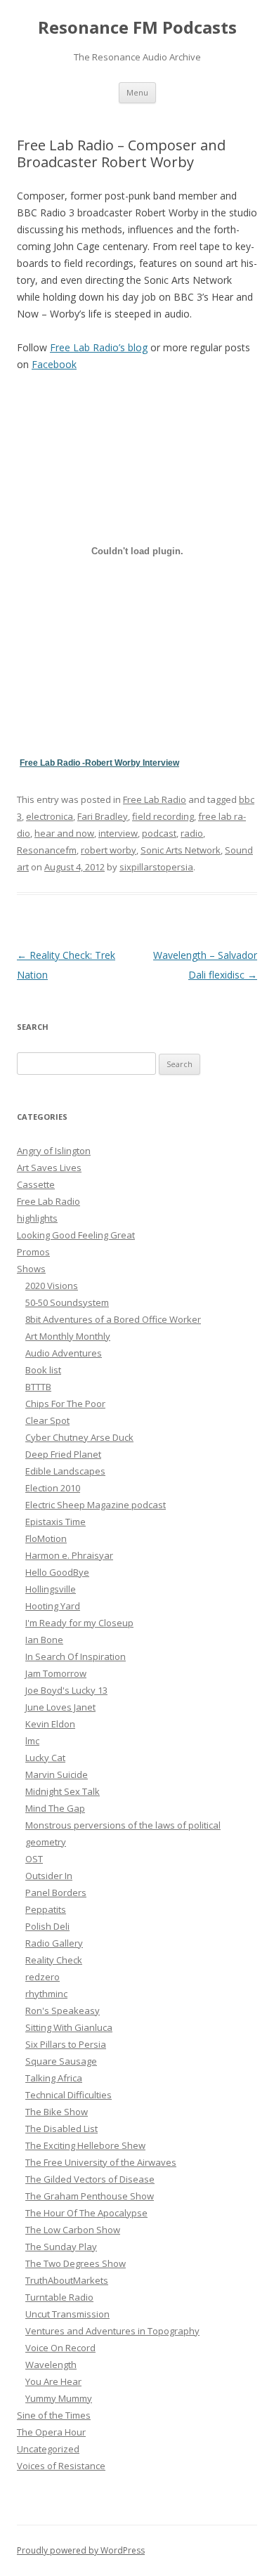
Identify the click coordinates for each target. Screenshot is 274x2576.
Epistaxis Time (56, 1522)
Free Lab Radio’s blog (99, 347)
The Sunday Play (61, 2247)
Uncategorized (48, 2449)
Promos (33, 1252)
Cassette (36, 1184)
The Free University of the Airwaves (101, 2162)
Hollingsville (51, 1589)
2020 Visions (52, 1286)
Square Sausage (61, 2061)
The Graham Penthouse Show (90, 2196)
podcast (159, 833)
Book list (43, 1370)
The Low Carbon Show (73, 2230)
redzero (43, 1977)
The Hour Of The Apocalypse (86, 2213)
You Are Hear (53, 2381)
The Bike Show (57, 2112)
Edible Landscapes (65, 1471)
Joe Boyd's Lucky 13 (66, 1690)
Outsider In (49, 1876)
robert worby (109, 850)
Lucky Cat (45, 1758)
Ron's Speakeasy (63, 2011)
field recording (163, 816)
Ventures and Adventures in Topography (112, 2331)
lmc (32, 1741)
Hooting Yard (53, 1606)
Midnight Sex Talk (63, 1791)
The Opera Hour (51, 2432)
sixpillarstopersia (156, 867)
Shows (31, 1269)
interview (118, 833)
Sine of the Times (54, 2415)
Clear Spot (47, 1420)
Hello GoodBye (57, 1572)
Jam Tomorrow (56, 1673)
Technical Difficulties (68, 2095)
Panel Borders (56, 1892)
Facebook (54, 364)
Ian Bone (44, 1640)
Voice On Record (60, 2348)
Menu (137, 92)
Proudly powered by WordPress (81, 2550)
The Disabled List (61, 2129)
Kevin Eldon (50, 1724)
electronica (50, 816)
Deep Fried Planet (63, 1454)
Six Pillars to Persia (66, 2044)
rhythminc (46, 1994)
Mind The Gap (55, 1808)
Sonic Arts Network (181, 850)
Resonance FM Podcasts (137, 28)
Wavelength (51, 2365)
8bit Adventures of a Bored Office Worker (113, 1319)
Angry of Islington (54, 1151)
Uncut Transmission (67, 2314)
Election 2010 (53, 1488)
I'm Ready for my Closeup (79, 1623)
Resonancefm (47, 850)
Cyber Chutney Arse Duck (79, 1437)
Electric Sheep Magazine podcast (96, 1505)
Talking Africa (54, 2078)
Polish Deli (47, 1926)
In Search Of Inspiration (76, 1656)
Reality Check (54, 1960)
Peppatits (46, 1909)
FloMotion (46, 1538)
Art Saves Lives (49, 1168)
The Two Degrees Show (76, 2263)
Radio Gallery (54, 1943)
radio (192, 833)
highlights (37, 1218)
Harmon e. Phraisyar (69, 1555)
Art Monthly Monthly (68, 1336)
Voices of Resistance (61, 2466)
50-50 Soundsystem (67, 1302)
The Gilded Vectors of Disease (90, 2179)
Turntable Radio (59, 2297)
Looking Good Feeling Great (76, 1235)
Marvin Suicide (57, 1774)
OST (34, 1859)
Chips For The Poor (65, 1404)
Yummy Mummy (59, 2398)
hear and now (64, 833)
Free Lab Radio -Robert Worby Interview (99, 763)
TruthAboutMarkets (67, 2280)
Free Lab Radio (155, 799)
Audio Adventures (64, 1353)
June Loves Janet (60, 1707)
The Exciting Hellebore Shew (85, 2145)
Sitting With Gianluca (69, 2027)
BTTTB (38, 1387)
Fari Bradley (103, 816)
